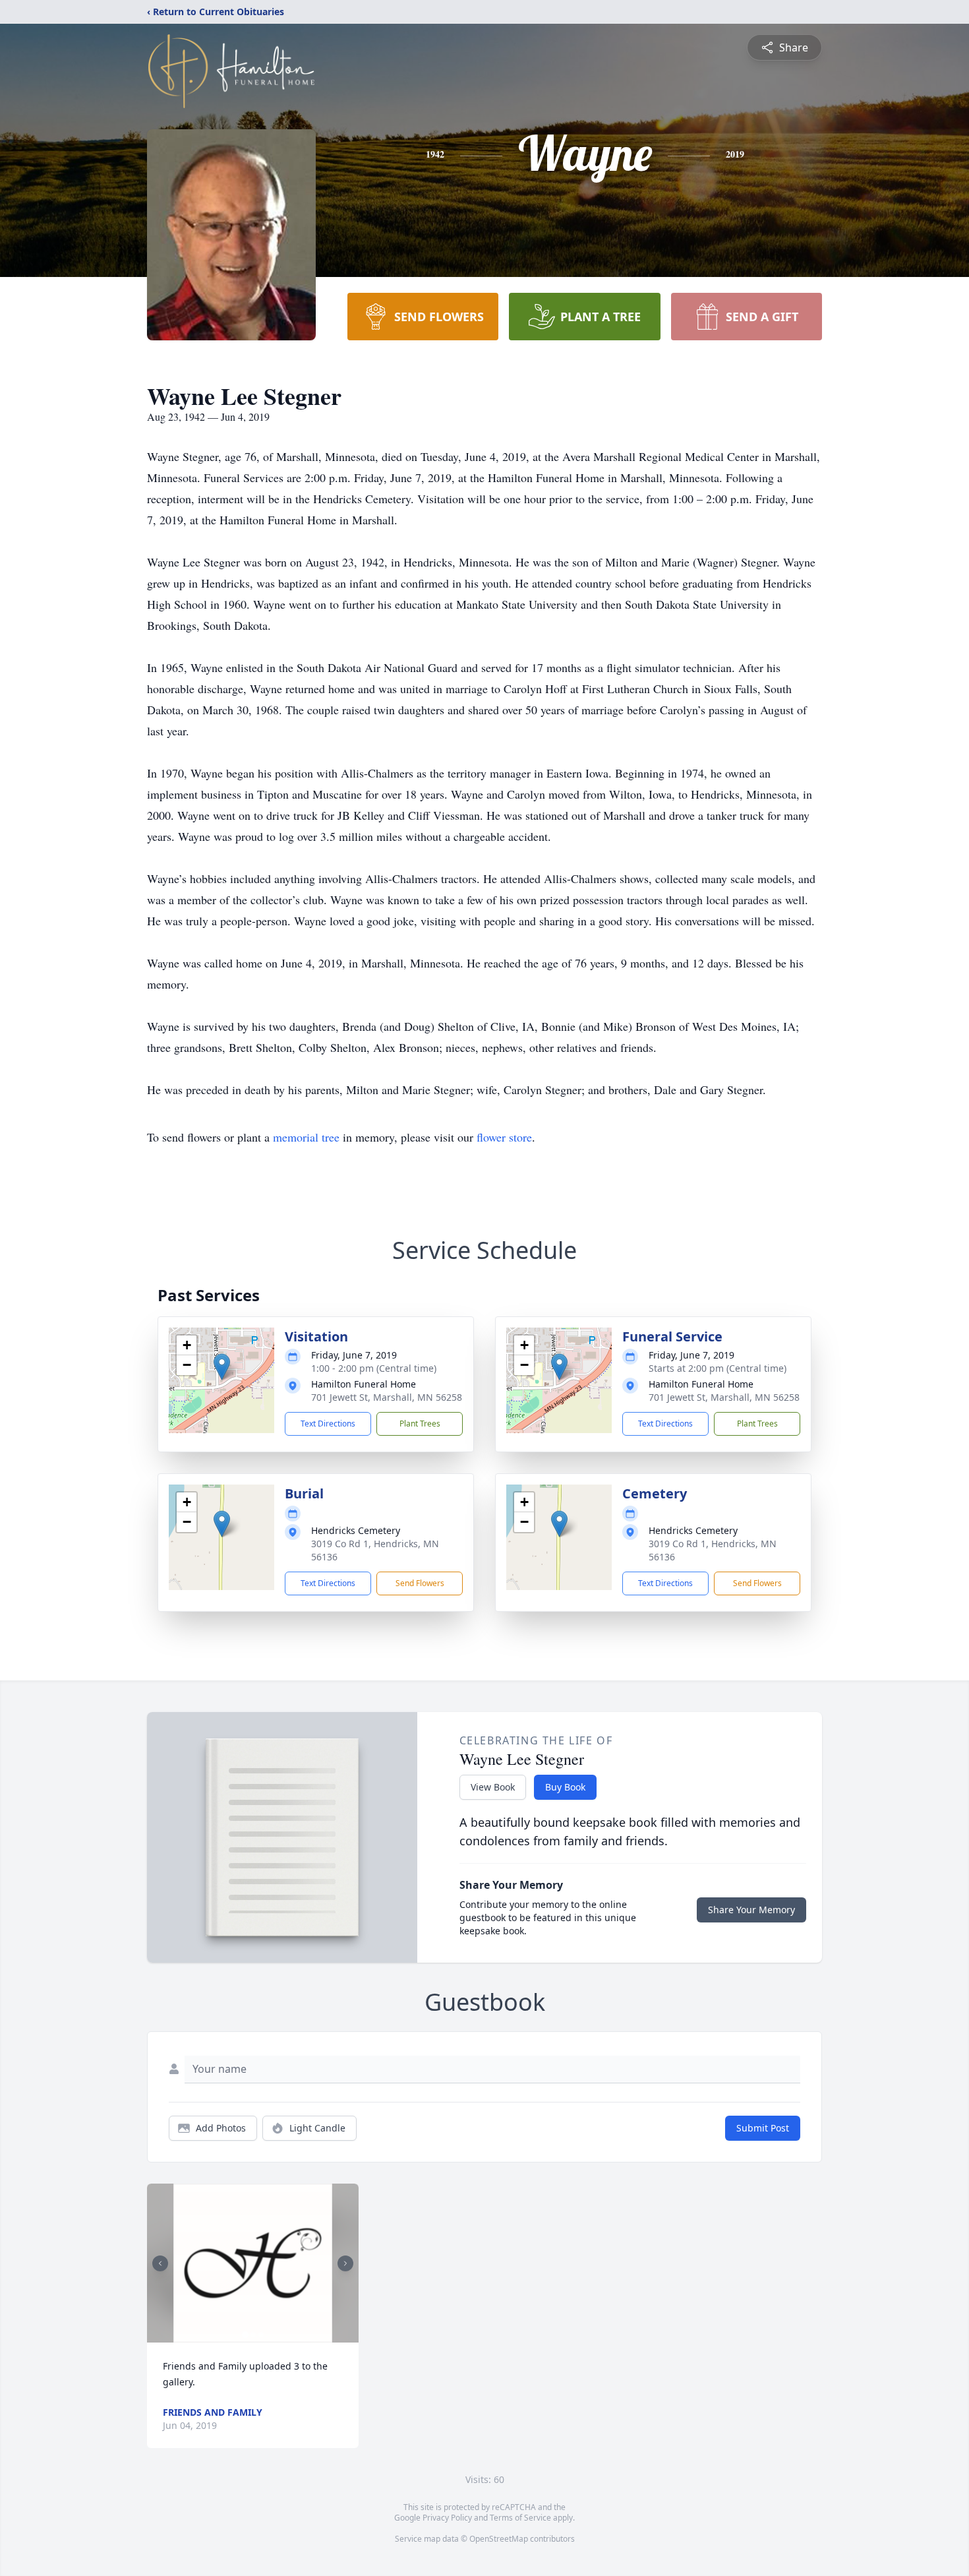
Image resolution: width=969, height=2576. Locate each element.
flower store (504, 1137)
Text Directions (328, 1424)
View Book (493, 1787)
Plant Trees (420, 1424)
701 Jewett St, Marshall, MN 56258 (387, 1397)
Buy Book (565, 1787)
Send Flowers (420, 1583)
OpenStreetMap (499, 2539)
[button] (222, 1367)
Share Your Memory (751, 1910)
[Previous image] (160, 2263)
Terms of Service (520, 2518)
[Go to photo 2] (253, 2335)
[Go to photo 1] (245, 2335)
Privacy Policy (447, 2518)
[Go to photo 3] (261, 2335)
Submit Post (763, 2128)
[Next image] (345, 2263)
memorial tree (306, 1137)
